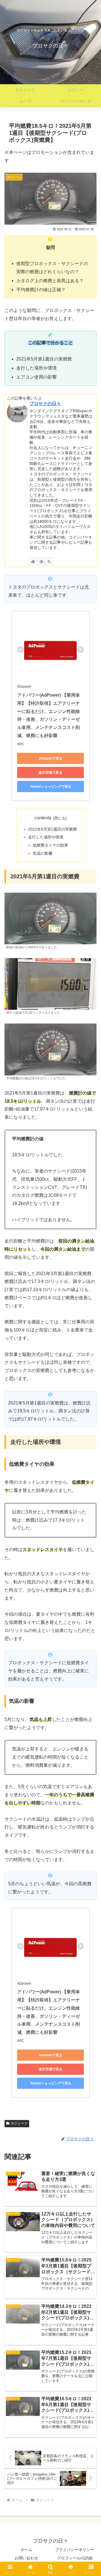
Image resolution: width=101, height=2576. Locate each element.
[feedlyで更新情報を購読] (41, 561)
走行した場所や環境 (46, 837)
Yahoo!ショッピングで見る (51, 787)
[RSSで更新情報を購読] (49, 561)
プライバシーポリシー (75, 2550)
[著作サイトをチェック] (33, 561)
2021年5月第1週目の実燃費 (52, 829)
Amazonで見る (51, 758)
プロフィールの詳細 (75, 2558)
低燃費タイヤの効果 (50, 845)
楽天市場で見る (50, 772)
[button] (90, 1420)
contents (43, 818)
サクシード (19, 2123)
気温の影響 (43, 853)
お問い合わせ (26, 2558)
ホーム (26, 2550)
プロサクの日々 (45, 404)
